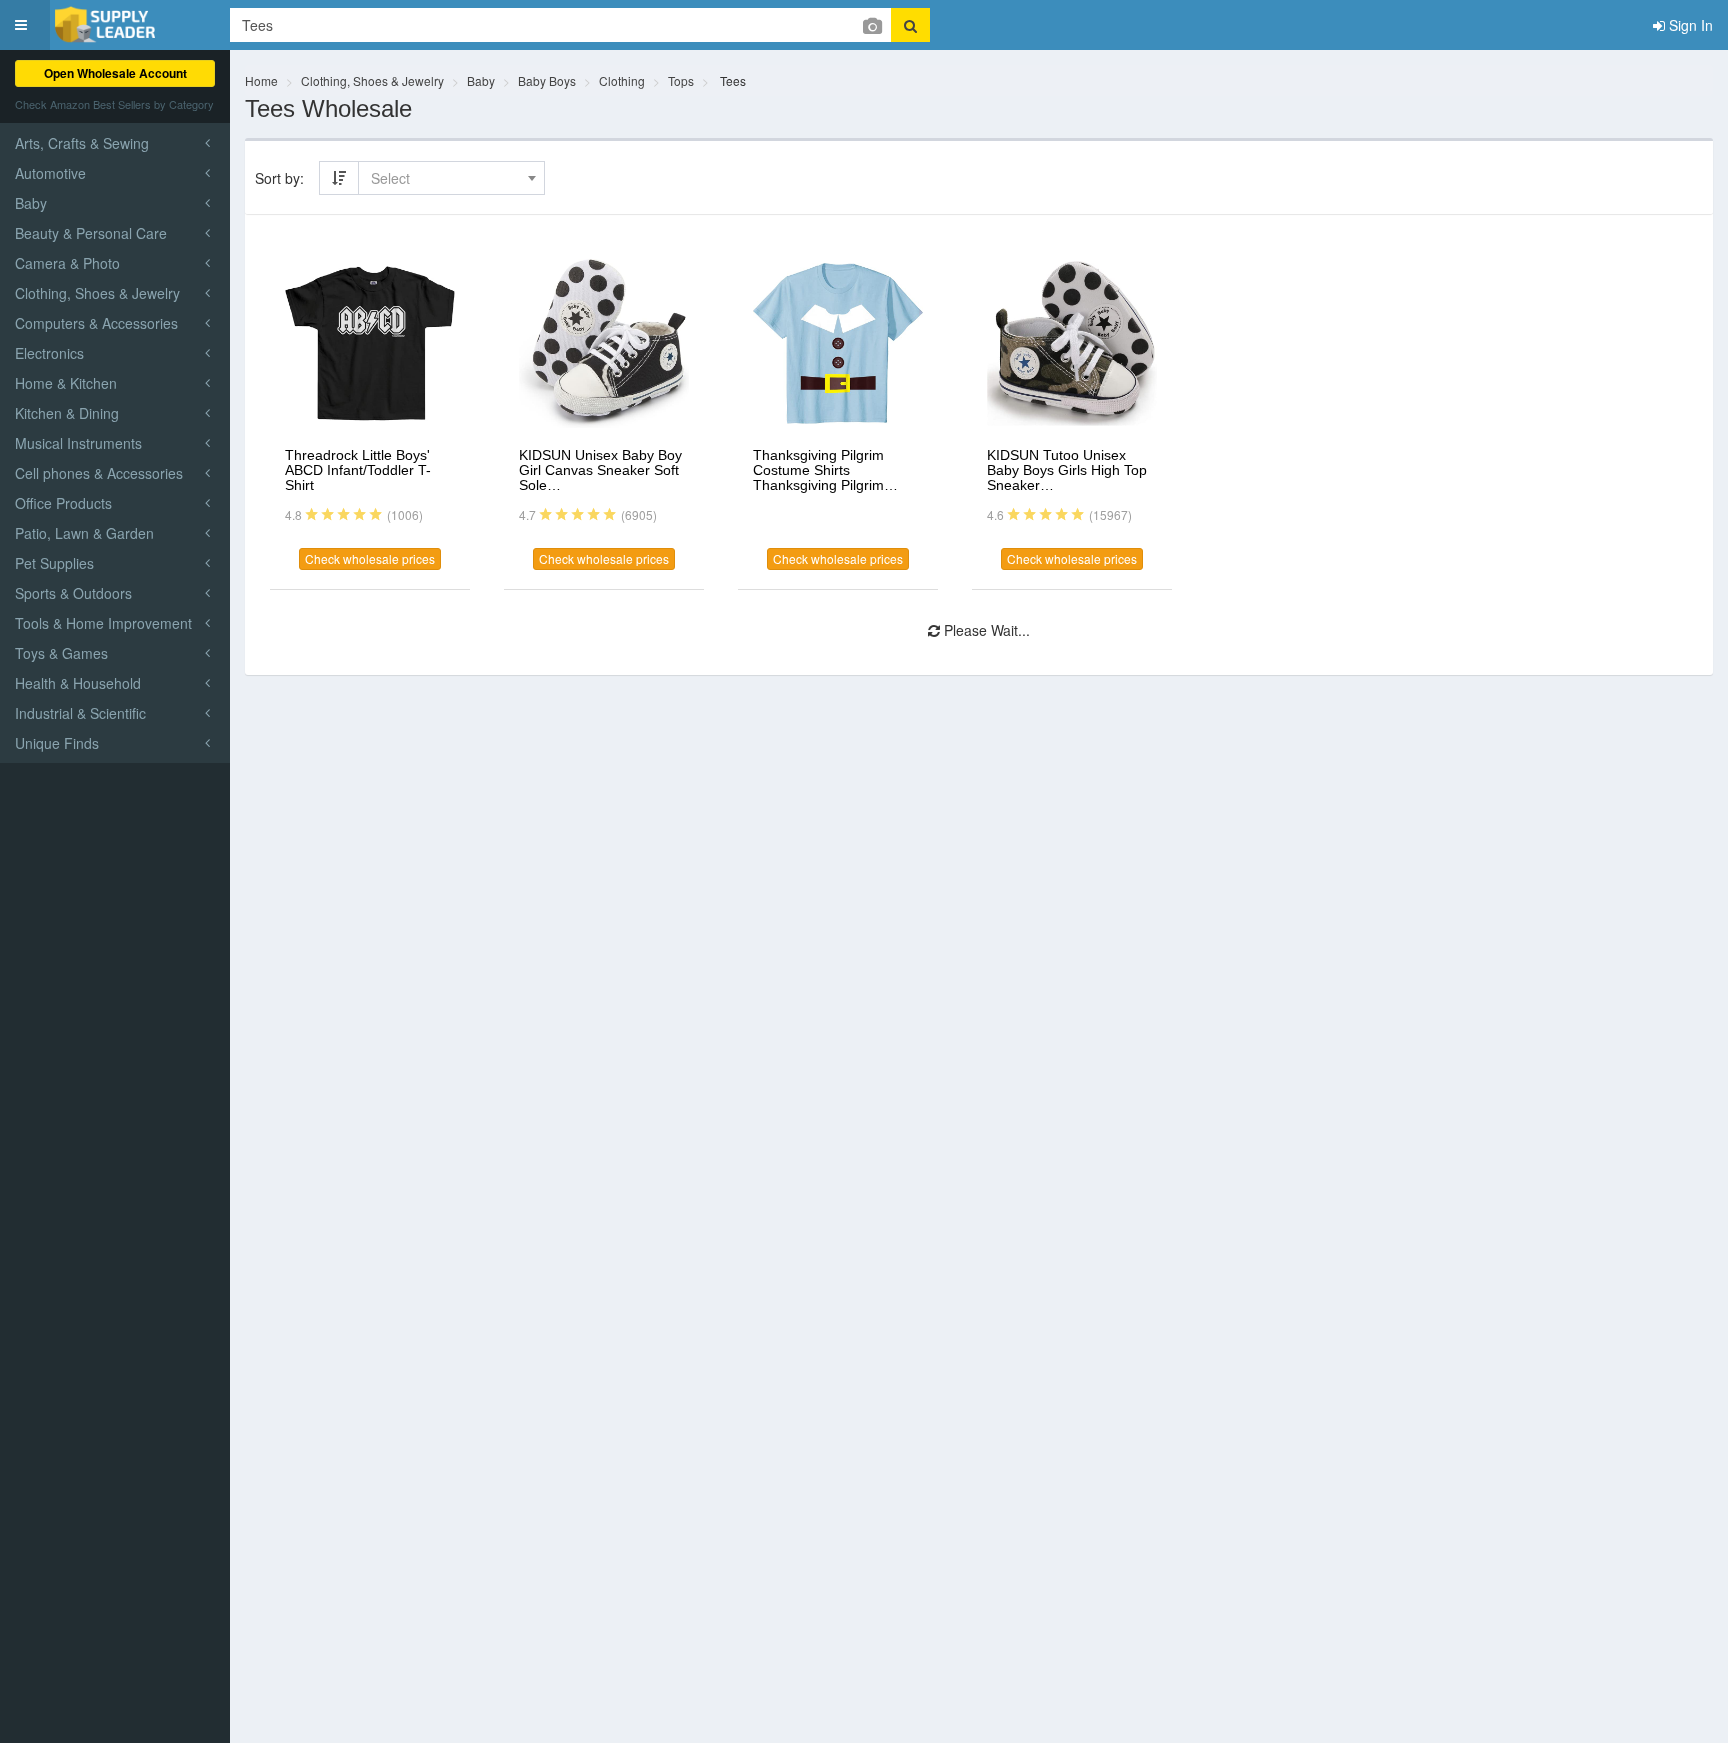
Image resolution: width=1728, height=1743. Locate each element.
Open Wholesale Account (115, 73)
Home (261, 80)
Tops (681, 80)
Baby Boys (547, 80)
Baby (481, 80)
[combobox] (451, 178)
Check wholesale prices (370, 558)
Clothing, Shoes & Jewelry (372, 80)
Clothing (622, 80)
